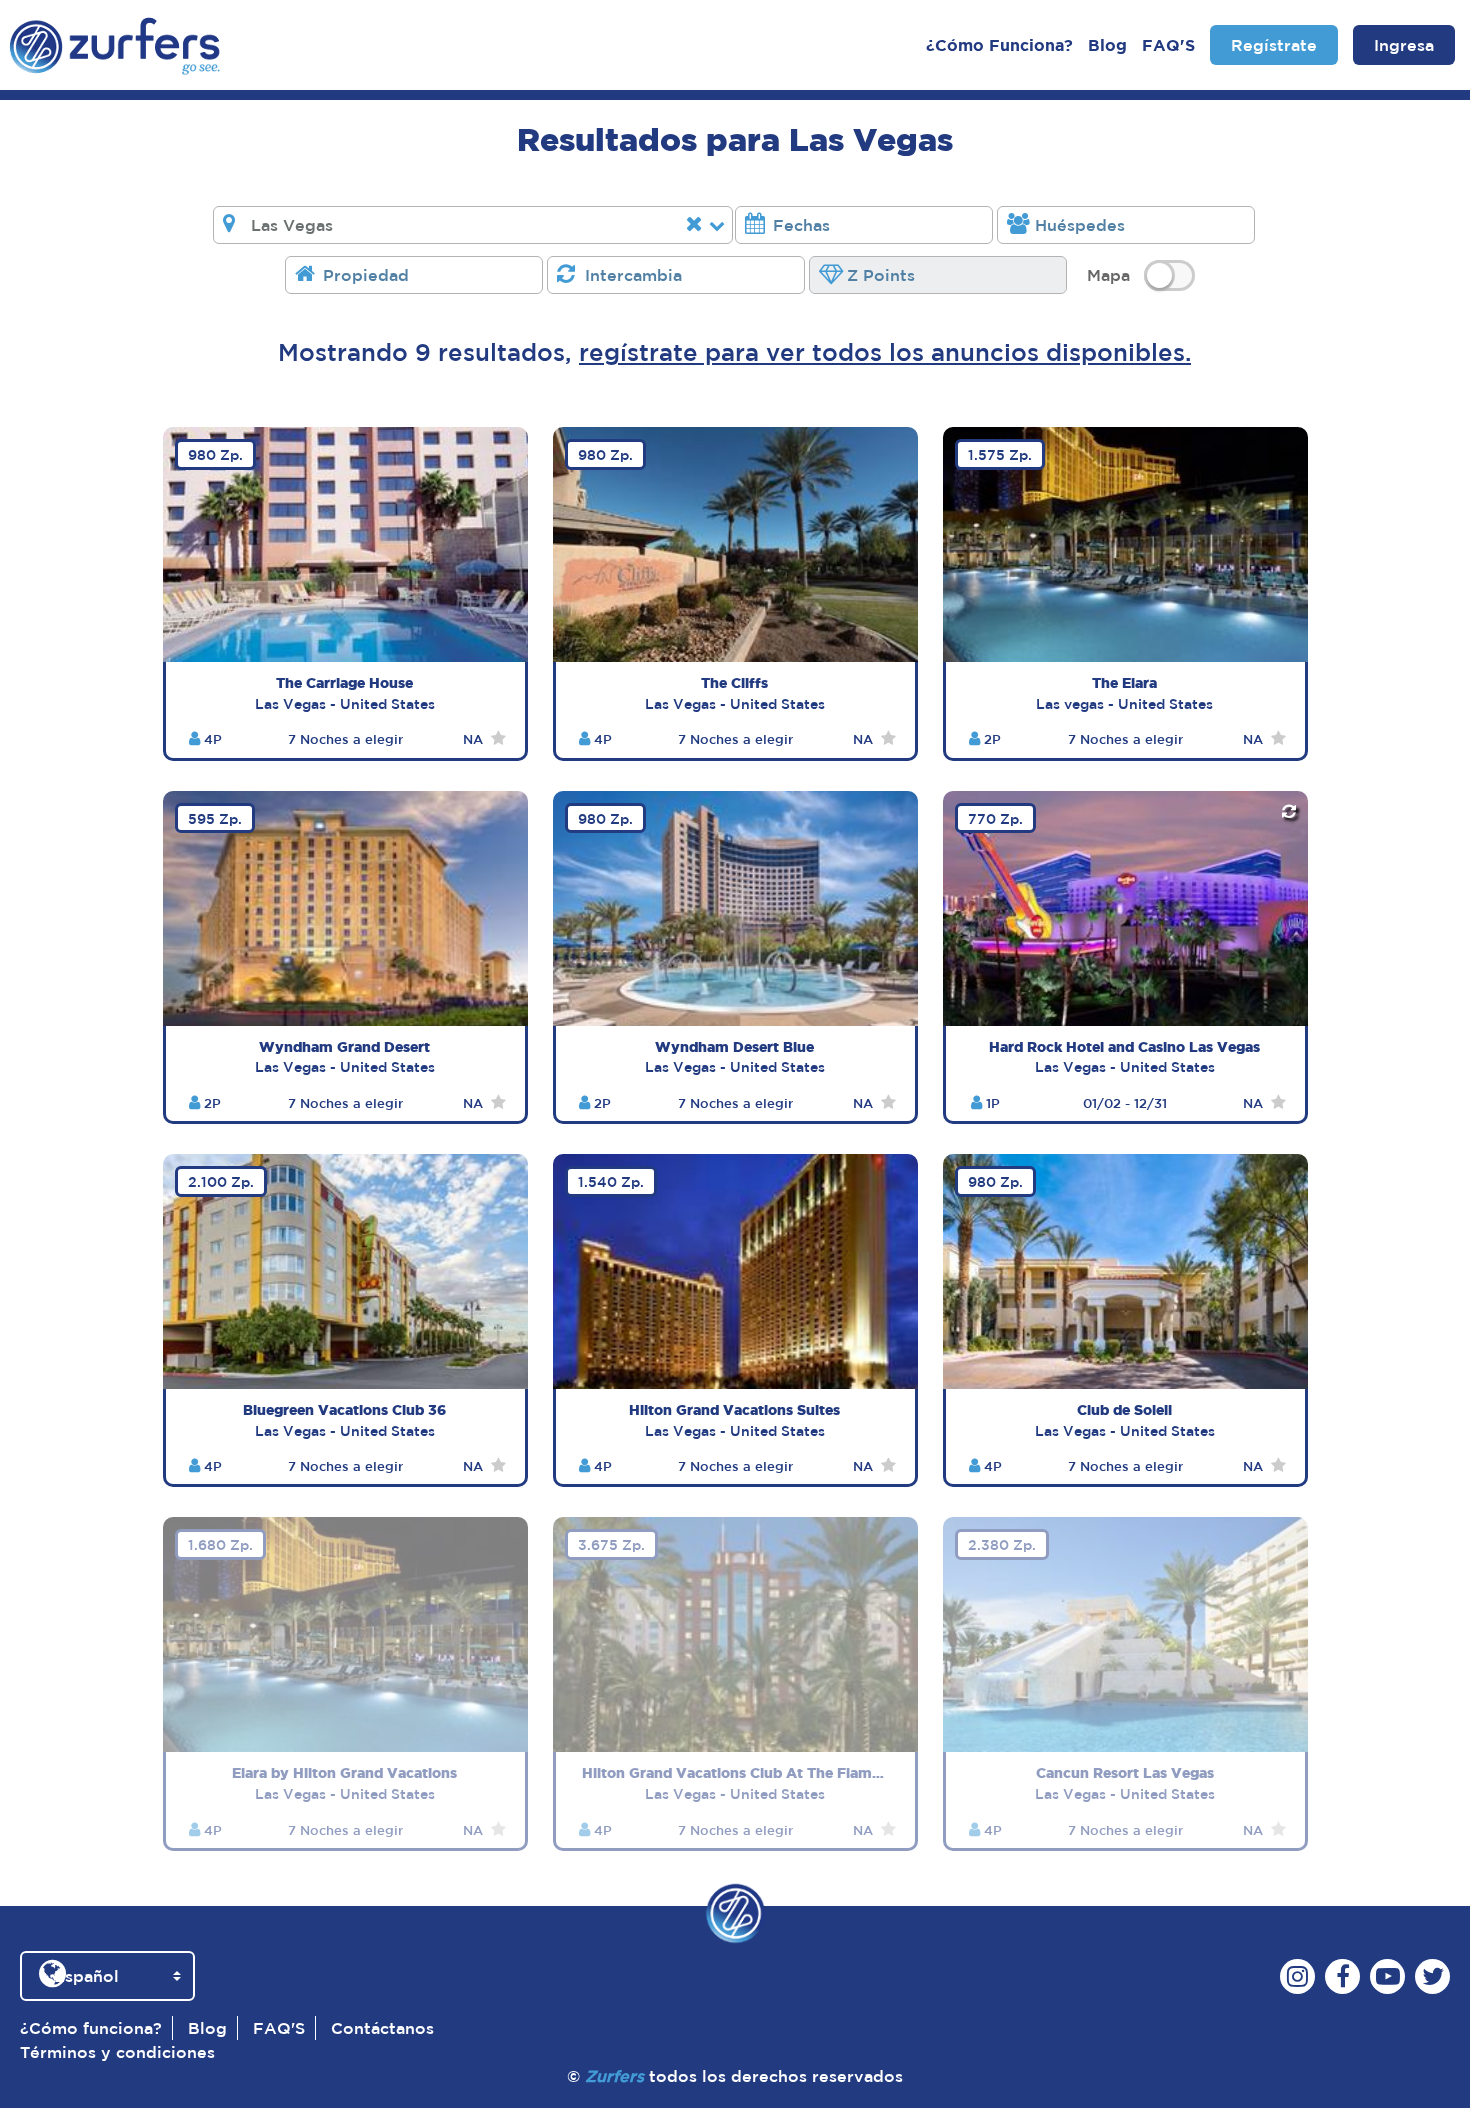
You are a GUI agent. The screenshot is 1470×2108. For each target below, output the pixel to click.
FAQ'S (1168, 45)
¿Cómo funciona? (91, 2028)
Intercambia (633, 275)
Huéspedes (1080, 225)
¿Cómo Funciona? (999, 45)
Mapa (1108, 275)
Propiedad (366, 275)
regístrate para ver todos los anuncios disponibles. (885, 351)
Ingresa (1404, 45)
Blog (1107, 45)
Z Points (881, 275)
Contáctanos (382, 2028)
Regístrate (1274, 45)
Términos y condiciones (117, 2052)
